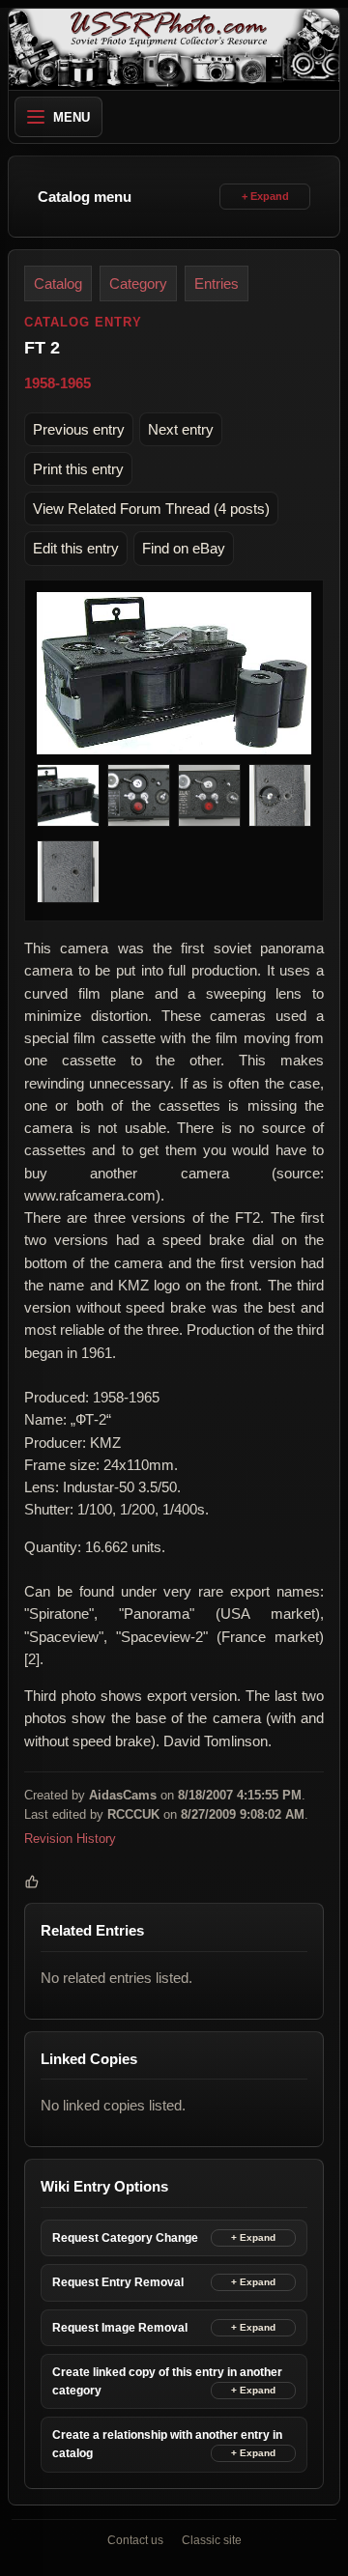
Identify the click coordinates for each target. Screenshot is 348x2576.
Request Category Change (125, 2238)
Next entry (181, 429)
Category (138, 283)
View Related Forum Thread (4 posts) (151, 509)
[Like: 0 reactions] (32, 1882)
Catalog (58, 283)
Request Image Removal (120, 2328)
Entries (217, 283)
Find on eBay (184, 548)
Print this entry (78, 469)
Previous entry (79, 429)
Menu (72, 117)
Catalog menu (85, 197)
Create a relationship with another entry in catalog (167, 2445)
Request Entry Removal (118, 2282)
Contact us (135, 2540)
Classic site (212, 2540)
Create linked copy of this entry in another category (167, 2381)
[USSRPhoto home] (174, 49)
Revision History (70, 1839)
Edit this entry (76, 548)
